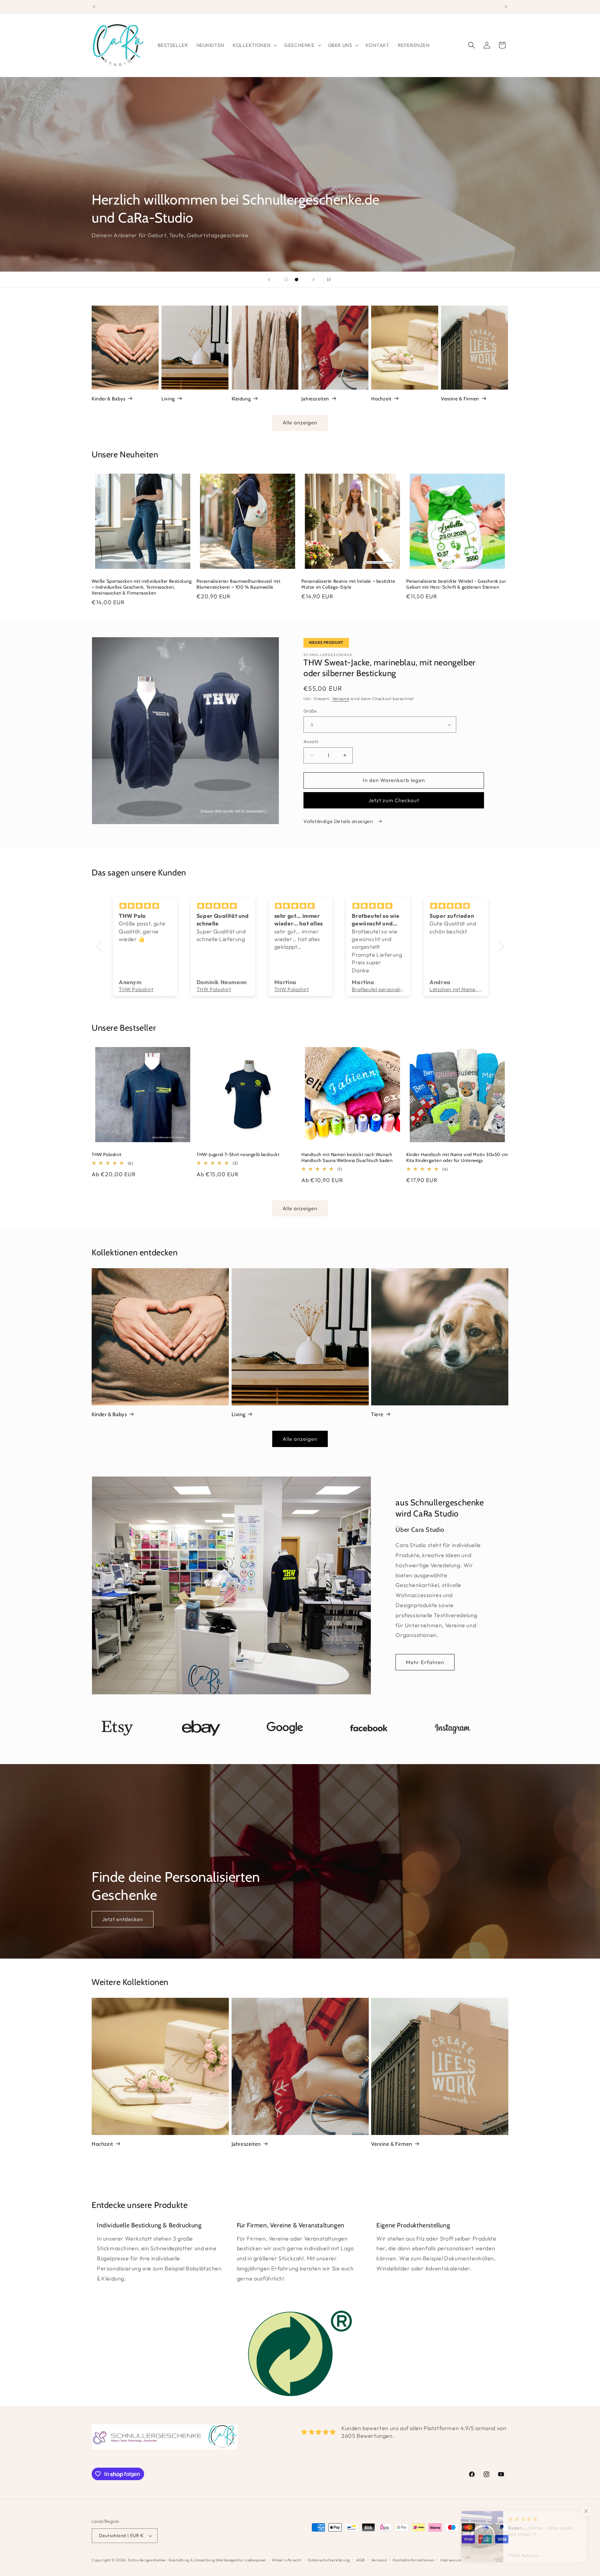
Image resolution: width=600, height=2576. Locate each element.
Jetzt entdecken (123, 1919)
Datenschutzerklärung (329, 2560)
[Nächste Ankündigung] (506, 7)
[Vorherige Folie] (269, 280)
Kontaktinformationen (413, 2560)
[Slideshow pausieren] (331, 280)
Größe (310, 711)
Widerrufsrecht (287, 2560)
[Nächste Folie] (314, 280)
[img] (146, 906)
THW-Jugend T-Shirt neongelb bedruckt (238, 1154)
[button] (254, 45)
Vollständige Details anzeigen (339, 821)
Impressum (451, 2560)
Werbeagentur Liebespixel (241, 2560)
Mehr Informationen (128, 232)
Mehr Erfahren (425, 1662)
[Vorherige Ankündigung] (94, 7)
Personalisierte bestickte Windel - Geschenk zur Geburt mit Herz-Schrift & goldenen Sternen (456, 584)
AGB (361, 2560)
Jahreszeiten (315, 399)
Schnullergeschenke (147, 2560)
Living (168, 399)
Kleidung (241, 399)
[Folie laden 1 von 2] (286, 280)
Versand (341, 699)
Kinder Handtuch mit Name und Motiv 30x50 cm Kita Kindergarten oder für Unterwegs (457, 1157)
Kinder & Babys (109, 399)
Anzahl (311, 741)
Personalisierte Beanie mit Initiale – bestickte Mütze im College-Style (348, 584)
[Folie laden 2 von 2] (297, 280)
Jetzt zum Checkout (394, 800)
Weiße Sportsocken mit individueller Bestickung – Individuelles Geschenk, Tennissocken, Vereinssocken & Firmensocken (142, 587)
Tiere (377, 1414)
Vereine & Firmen (460, 399)
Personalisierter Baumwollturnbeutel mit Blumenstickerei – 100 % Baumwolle (238, 584)
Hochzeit (381, 399)
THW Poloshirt (107, 1154)
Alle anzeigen (300, 422)
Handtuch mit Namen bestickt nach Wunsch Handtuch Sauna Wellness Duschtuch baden (347, 1157)
